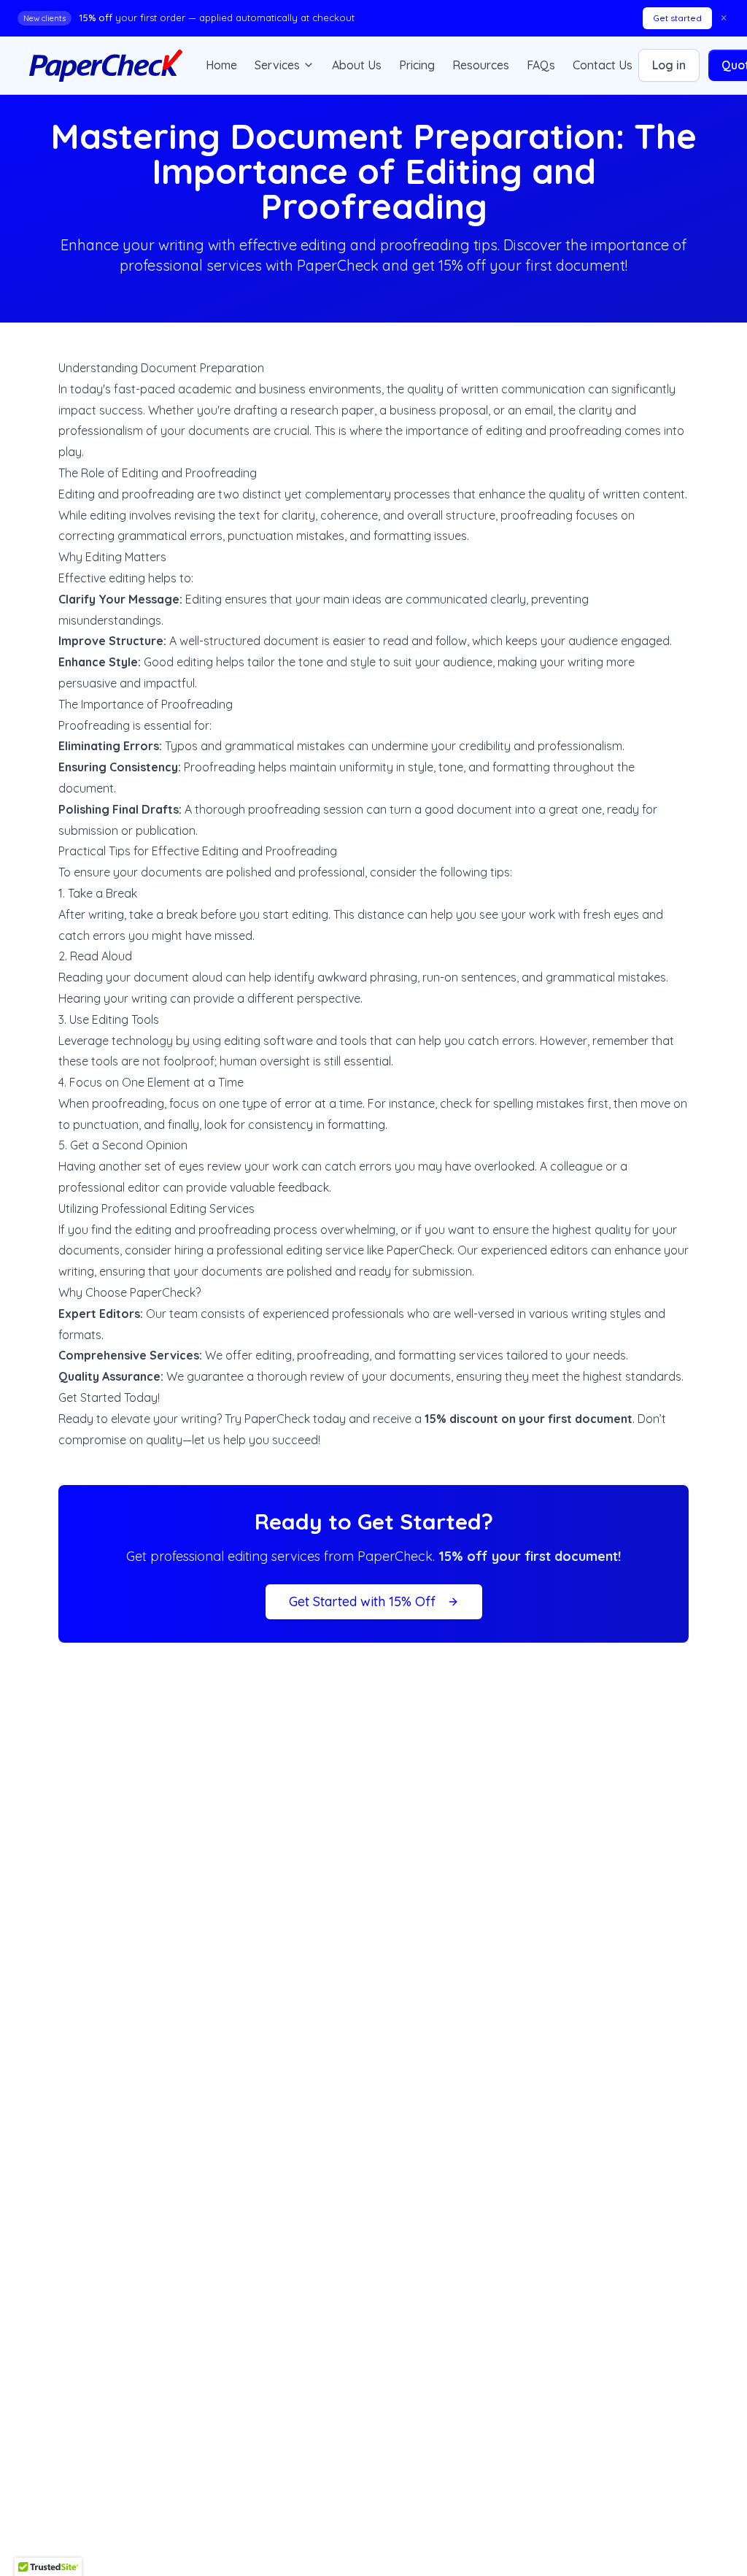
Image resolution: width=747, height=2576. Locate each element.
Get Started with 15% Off (362, 1601)
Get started (677, 18)
